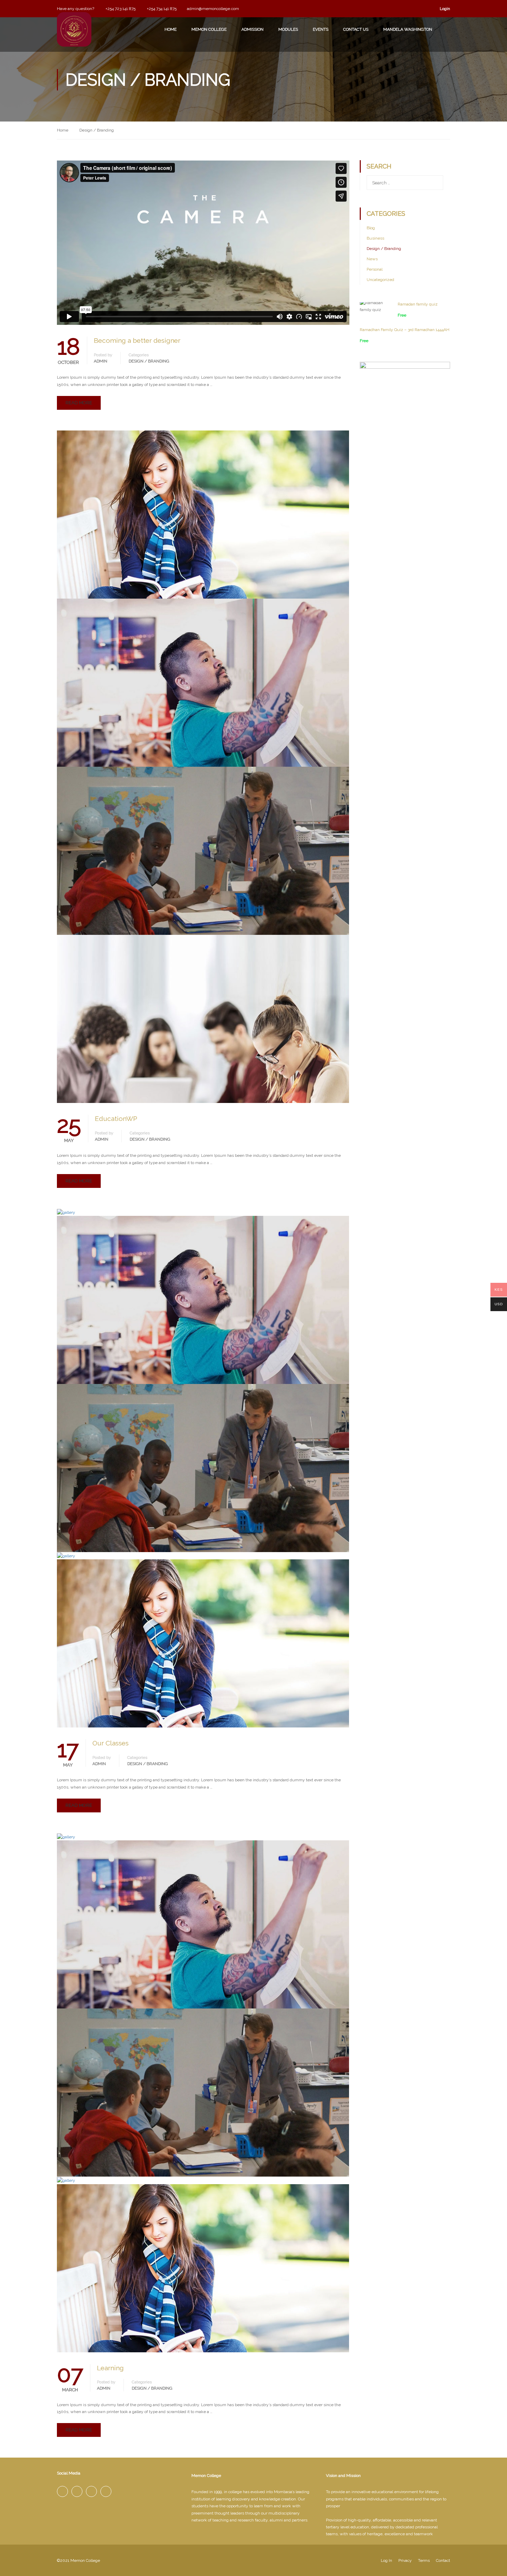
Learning (110, 2368)
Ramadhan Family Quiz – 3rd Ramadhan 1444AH (405, 330)
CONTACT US (356, 29)
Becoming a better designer (137, 340)
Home (63, 130)
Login (445, 9)
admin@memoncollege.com (213, 9)
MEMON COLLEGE (209, 29)
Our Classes (111, 1743)
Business (375, 238)
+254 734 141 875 (161, 9)
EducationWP (116, 1118)
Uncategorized (380, 280)
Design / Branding (149, 361)
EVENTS (321, 29)
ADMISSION (252, 29)
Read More (79, 403)
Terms (424, 2560)
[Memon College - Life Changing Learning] (74, 38)
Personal (375, 269)
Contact (443, 2560)
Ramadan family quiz (418, 304)
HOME (171, 29)
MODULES (288, 29)
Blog (371, 228)
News (372, 259)
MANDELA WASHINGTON (408, 29)
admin (101, 361)
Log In (386, 2560)
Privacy (405, 2560)
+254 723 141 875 (120, 9)
